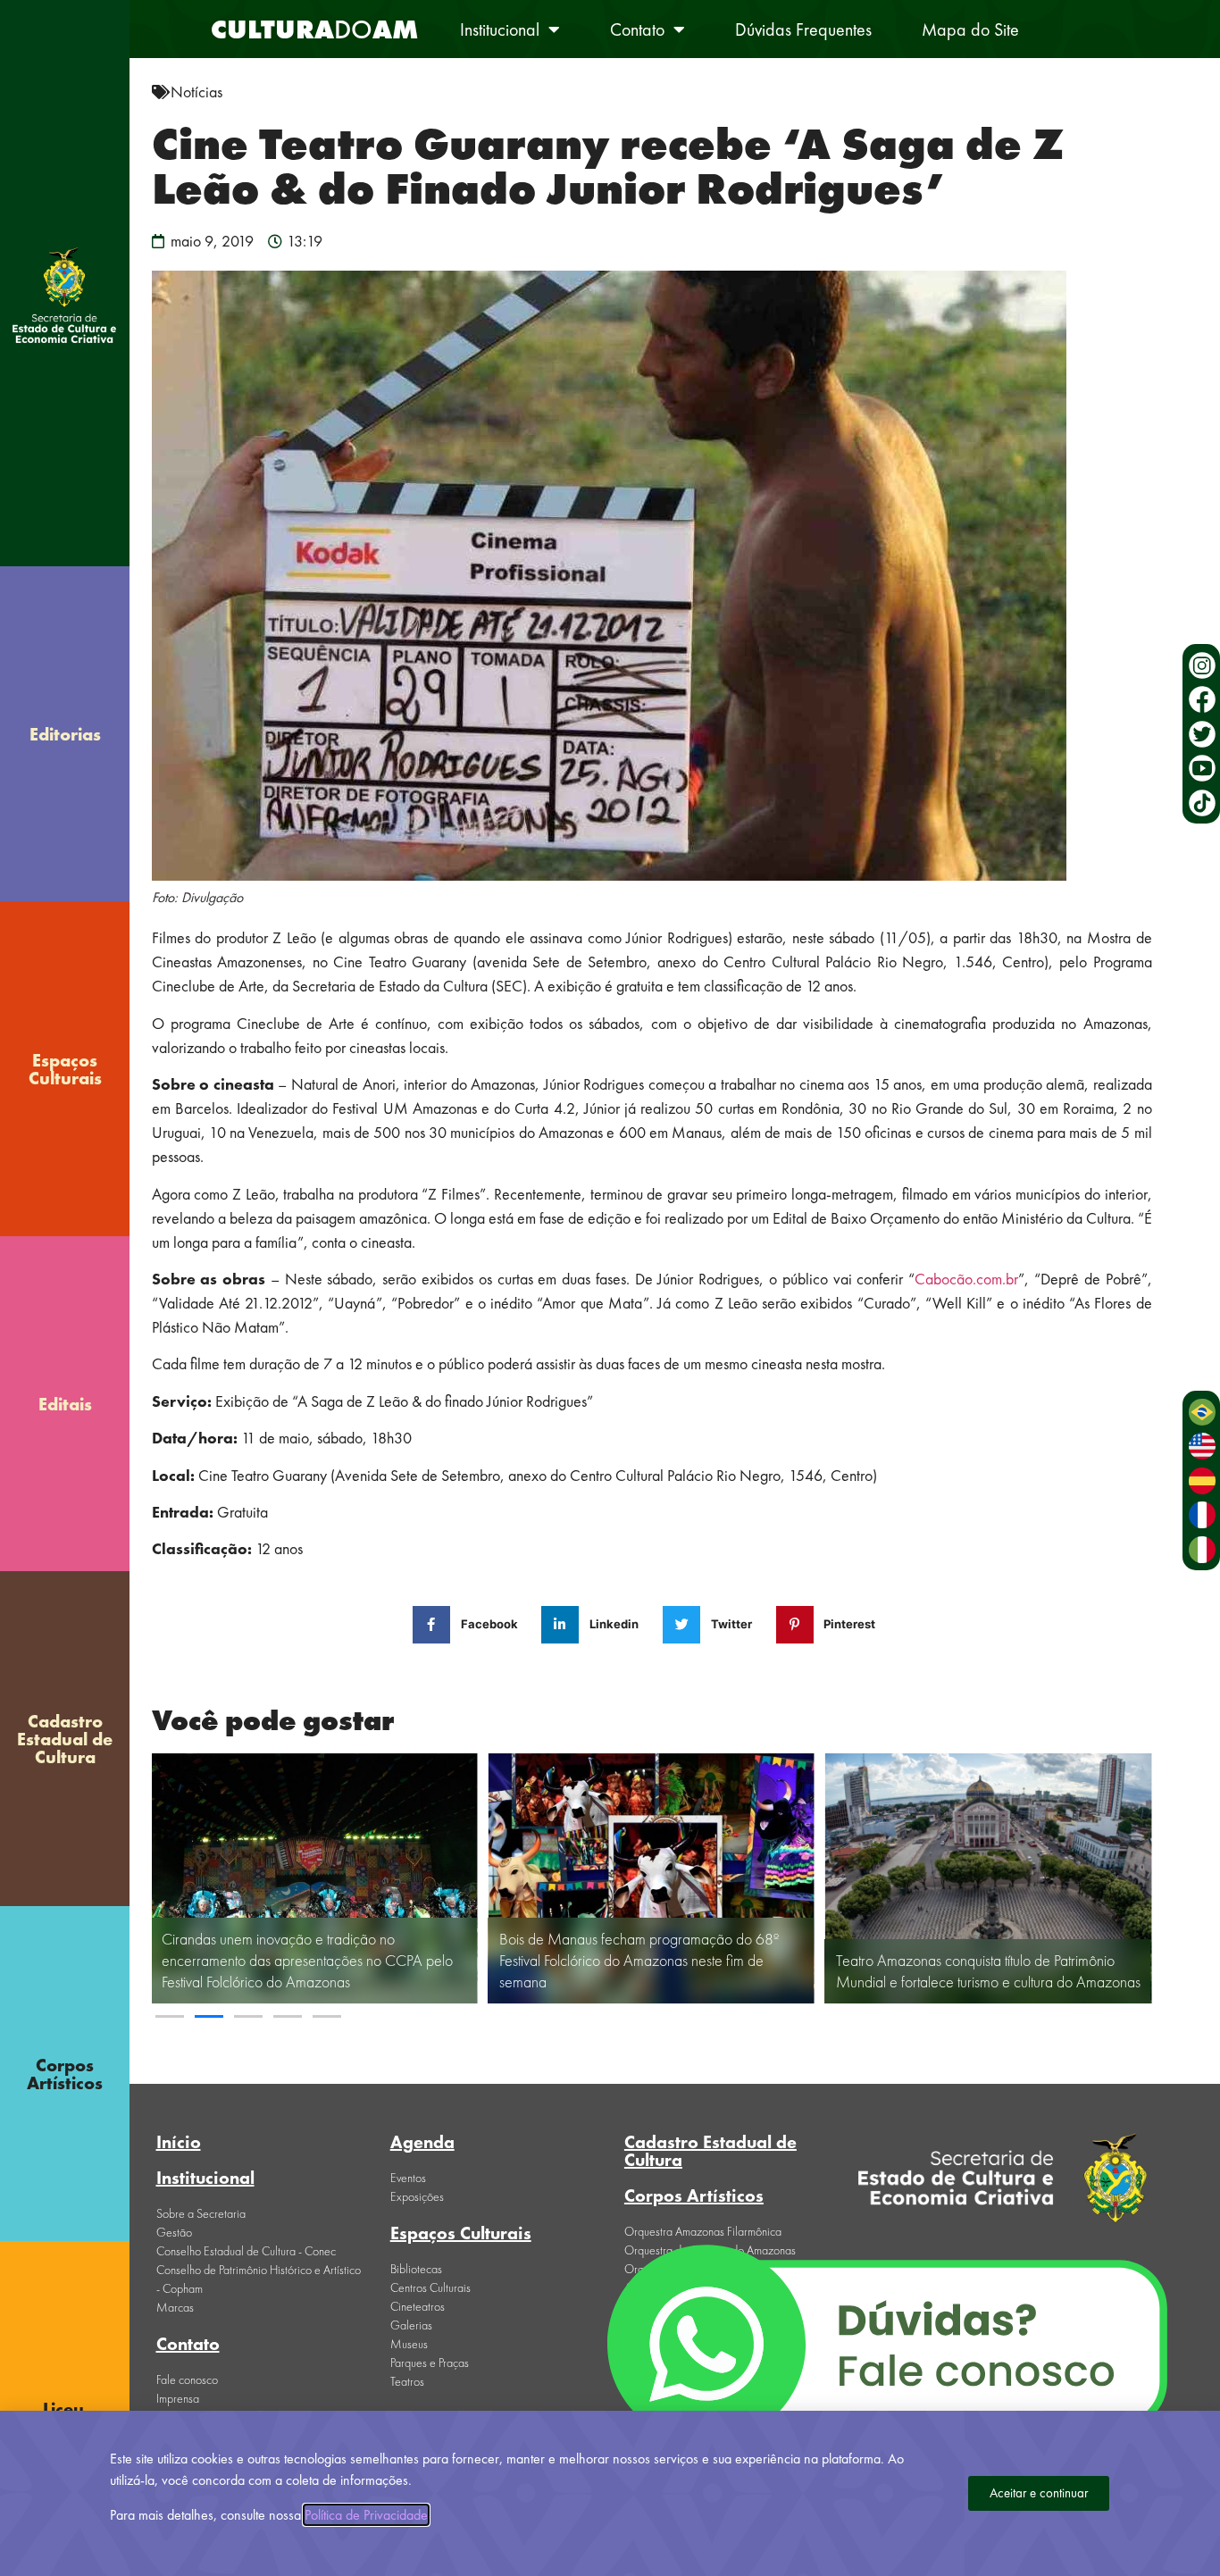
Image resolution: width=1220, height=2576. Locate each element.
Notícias (196, 92)
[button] (170, 2016)
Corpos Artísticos (65, 2074)
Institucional (500, 29)
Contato (637, 29)
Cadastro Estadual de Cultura (65, 1739)
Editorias (65, 734)
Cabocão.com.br (966, 1279)
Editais (65, 1404)
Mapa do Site (970, 29)
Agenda (422, 2142)
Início (179, 2142)
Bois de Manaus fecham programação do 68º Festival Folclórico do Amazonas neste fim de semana (639, 1960)
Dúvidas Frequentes (803, 29)
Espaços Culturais (65, 1069)
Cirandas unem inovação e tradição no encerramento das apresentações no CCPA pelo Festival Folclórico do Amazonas (307, 1960)
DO (314, 29)
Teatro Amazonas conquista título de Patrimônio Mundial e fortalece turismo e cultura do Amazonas (988, 1971)
